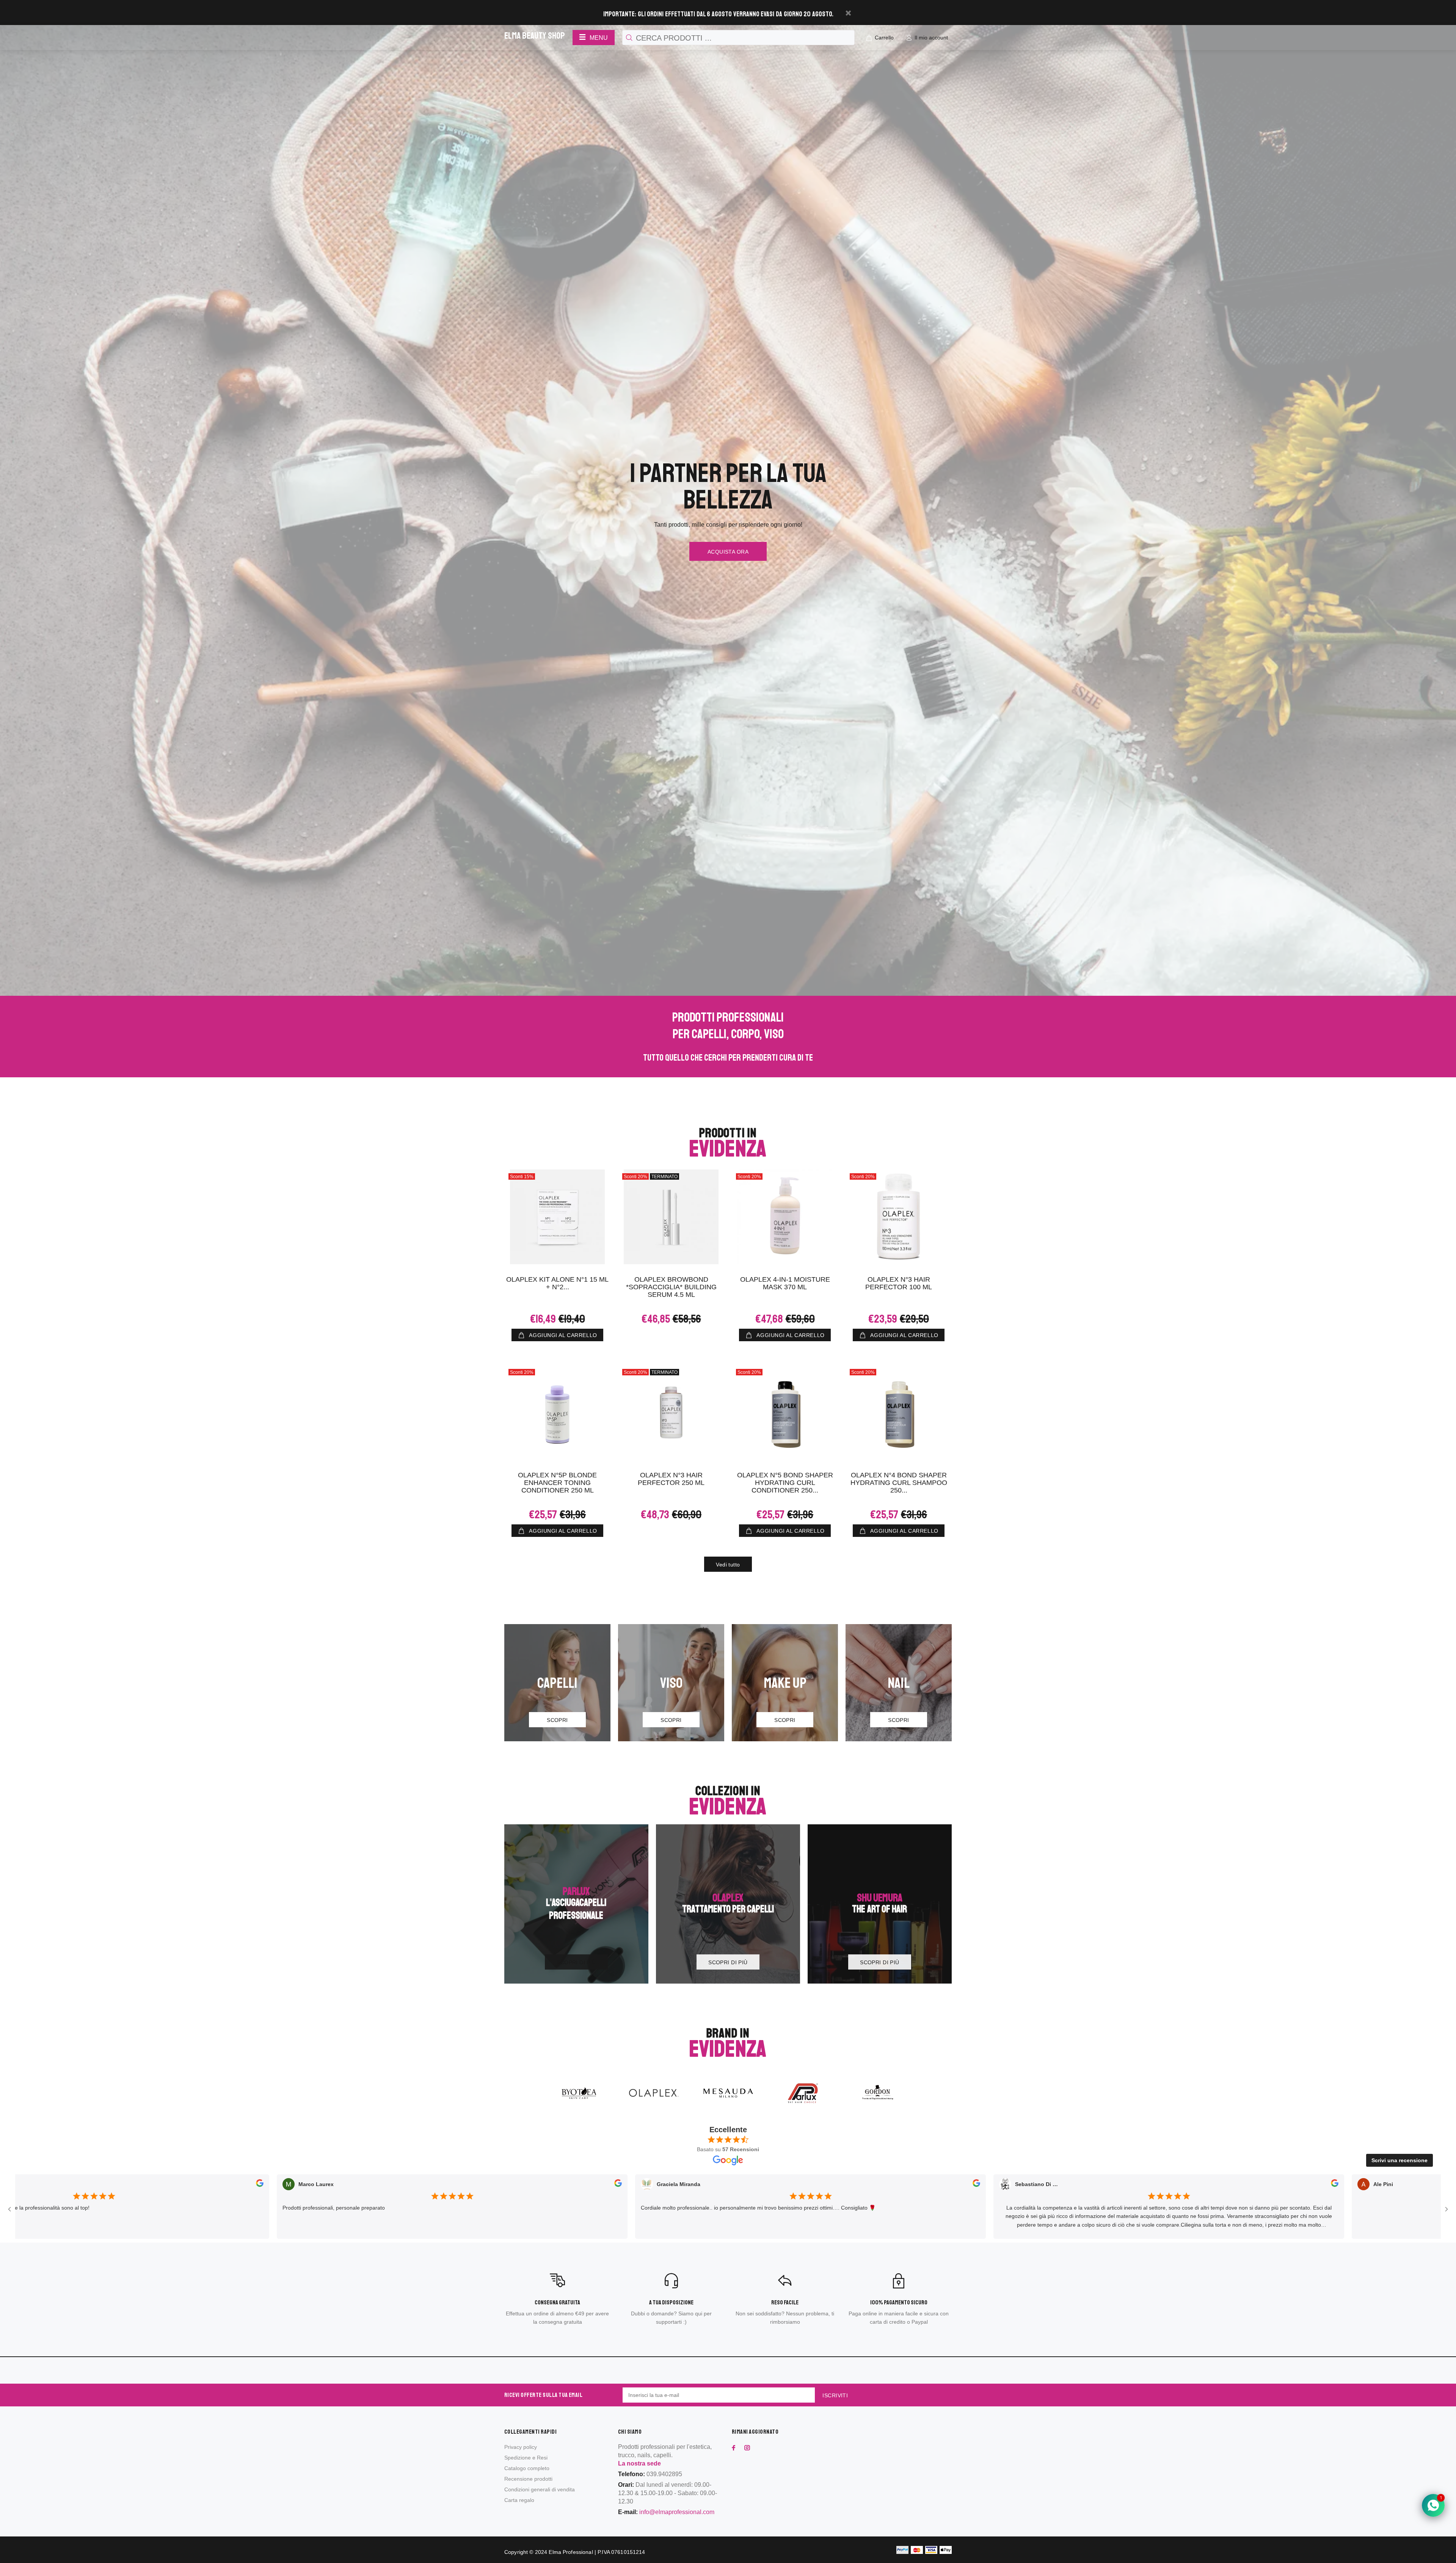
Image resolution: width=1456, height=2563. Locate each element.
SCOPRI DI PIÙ (576, 1962)
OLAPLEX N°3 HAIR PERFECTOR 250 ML (671, 1479)
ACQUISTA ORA (728, 552)
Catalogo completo (527, 2468)
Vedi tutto (728, 1565)
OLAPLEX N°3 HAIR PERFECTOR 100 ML (899, 1283)
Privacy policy (521, 2447)
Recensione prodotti (528, 2479)
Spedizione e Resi (526, 2458)
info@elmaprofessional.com (677, 2512)
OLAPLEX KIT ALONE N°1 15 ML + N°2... (557, 1283)
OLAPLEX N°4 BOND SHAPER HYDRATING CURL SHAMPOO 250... (899, 1483)
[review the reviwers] (79, 2185)
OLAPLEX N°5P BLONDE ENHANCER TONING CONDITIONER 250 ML (557, 1483)
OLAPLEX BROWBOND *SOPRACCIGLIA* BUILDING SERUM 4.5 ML (671, 1287)
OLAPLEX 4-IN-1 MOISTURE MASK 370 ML (785, 1283)
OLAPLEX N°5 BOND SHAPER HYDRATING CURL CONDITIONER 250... (785, 1483)
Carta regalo (519, 2500)
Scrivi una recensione (1400, 2160)
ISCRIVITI (835, 2395)
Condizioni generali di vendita (540, 2489)
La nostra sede (639, 2463)
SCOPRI (557, 1720)
